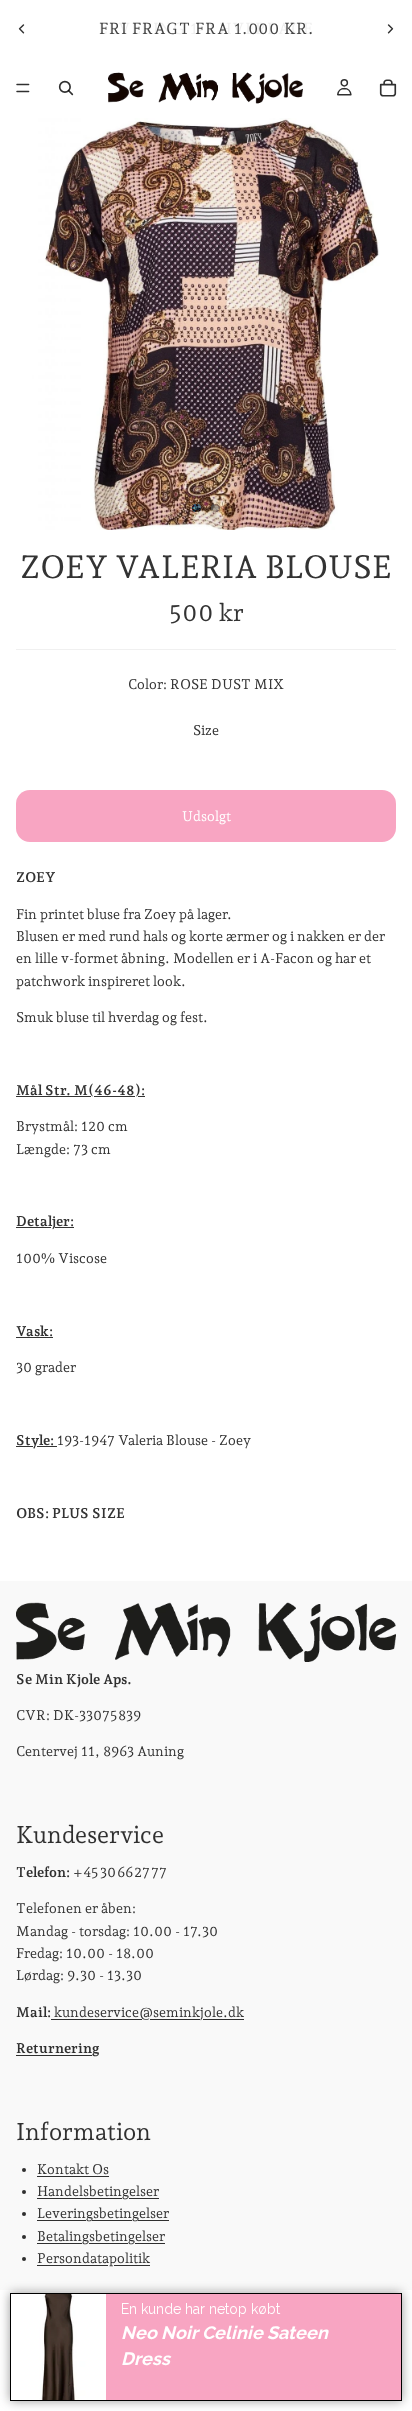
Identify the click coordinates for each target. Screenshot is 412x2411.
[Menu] (23, 88)
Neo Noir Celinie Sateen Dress (224, 2346)
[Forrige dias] (22, 29)
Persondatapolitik (93, 2258)
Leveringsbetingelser (103, 2213)
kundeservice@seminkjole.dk (147, 2011)
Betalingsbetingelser (101, 2235)
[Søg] (66, 88)
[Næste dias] (390, 29)
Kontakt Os (73, 2168)
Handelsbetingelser (98, 2191)
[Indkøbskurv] (388, 88)
